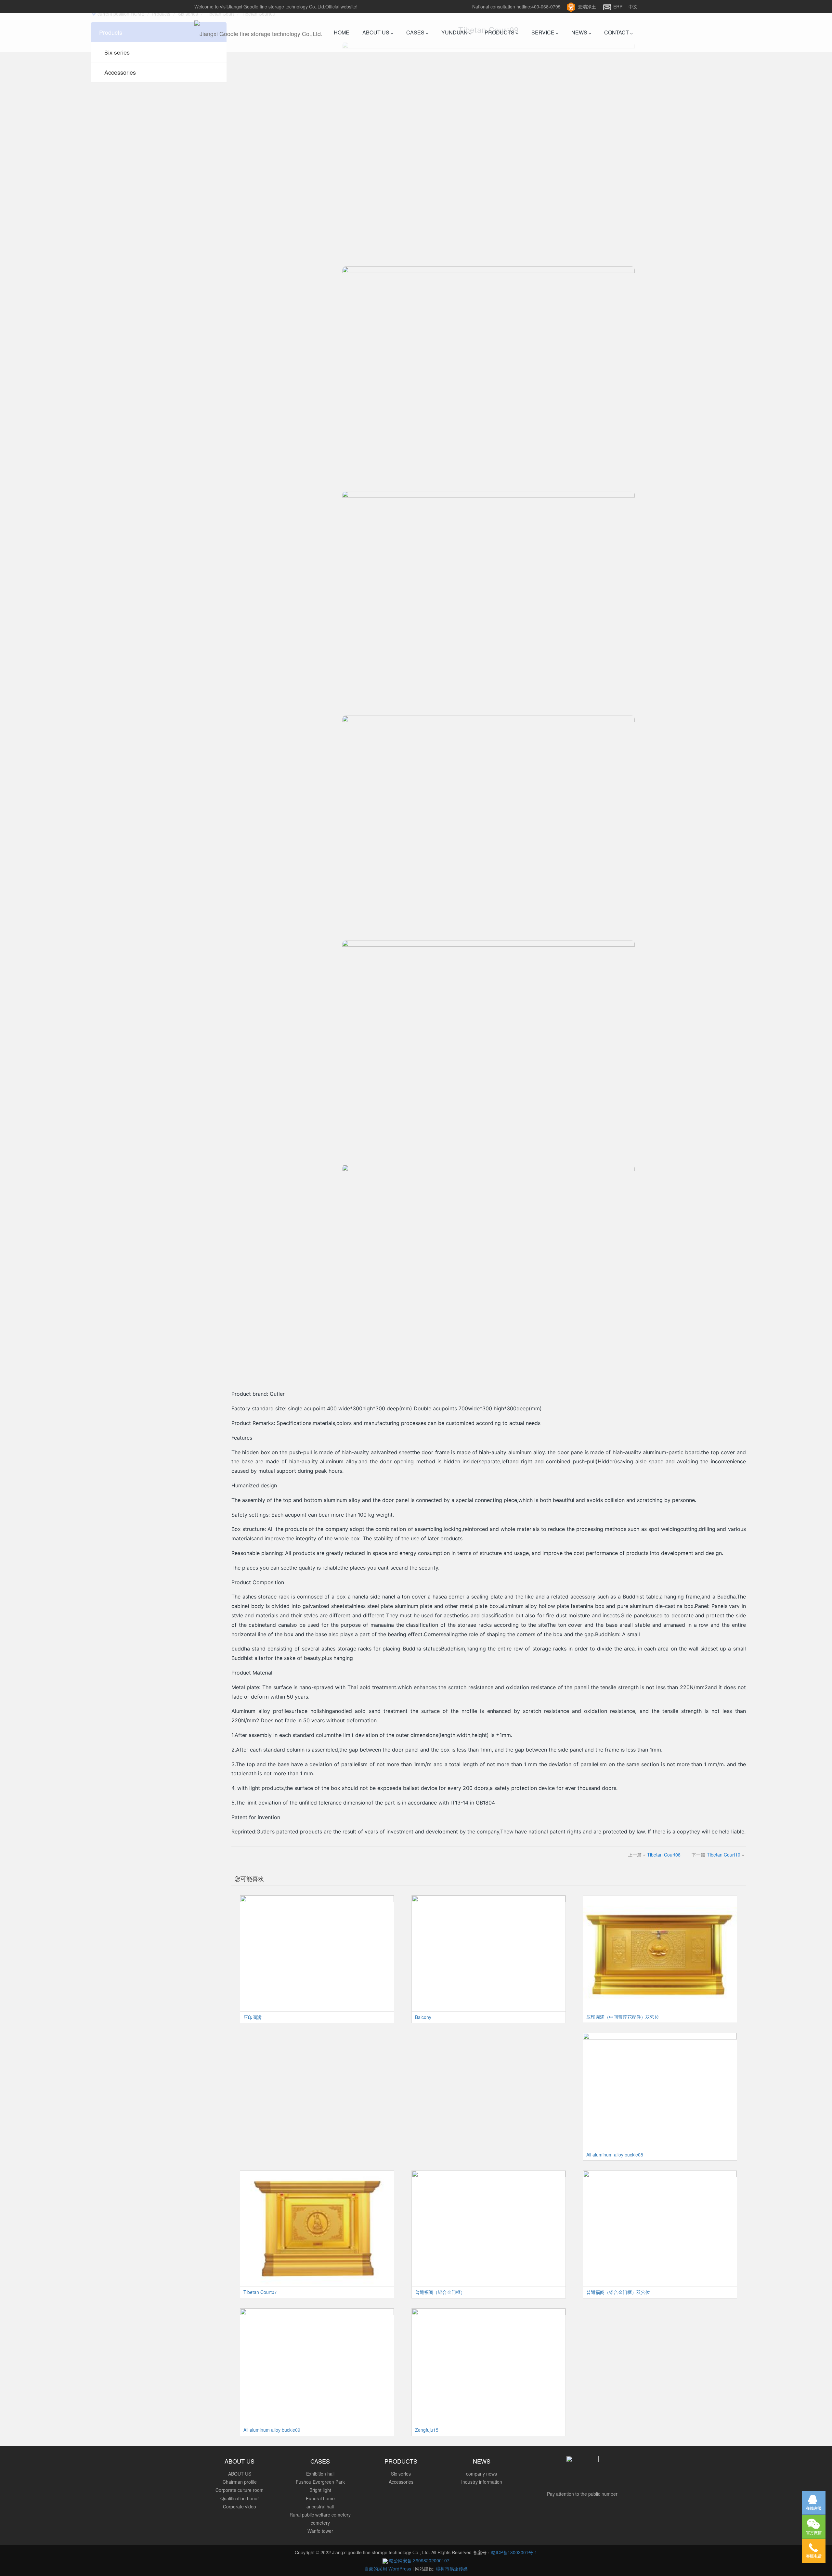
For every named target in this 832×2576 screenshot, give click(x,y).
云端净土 (587, 6)
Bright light (320, 2490)
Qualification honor (240, 2498)
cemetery (320, 2523)
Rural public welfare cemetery (320, 2515)
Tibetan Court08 (664, 1855)
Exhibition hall (320, 2474)
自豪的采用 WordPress (388, 2569)
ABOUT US (377, 32)
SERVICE (544, 32)
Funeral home (320, 2498)
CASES (416, 32)
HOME (342, 32)
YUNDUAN (455, 32)
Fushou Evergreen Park (320, 2482)
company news (481, 2474)
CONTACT (617, 32)
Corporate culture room (240, 2490)
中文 (633, 6)
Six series (117, 52)
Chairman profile (240, 2482)
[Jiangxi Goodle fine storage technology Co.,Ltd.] (258, 32)
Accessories (120, 72)
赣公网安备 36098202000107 (419, 2560)
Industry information (482, 2482)
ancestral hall (320, 2506)
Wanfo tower (320, 2531)
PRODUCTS (500, 32)
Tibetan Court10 (724, 1855)
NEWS (580, 32)
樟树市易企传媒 (452, 2569)
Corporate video (240, 2506)
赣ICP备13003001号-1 (514, 2552)
